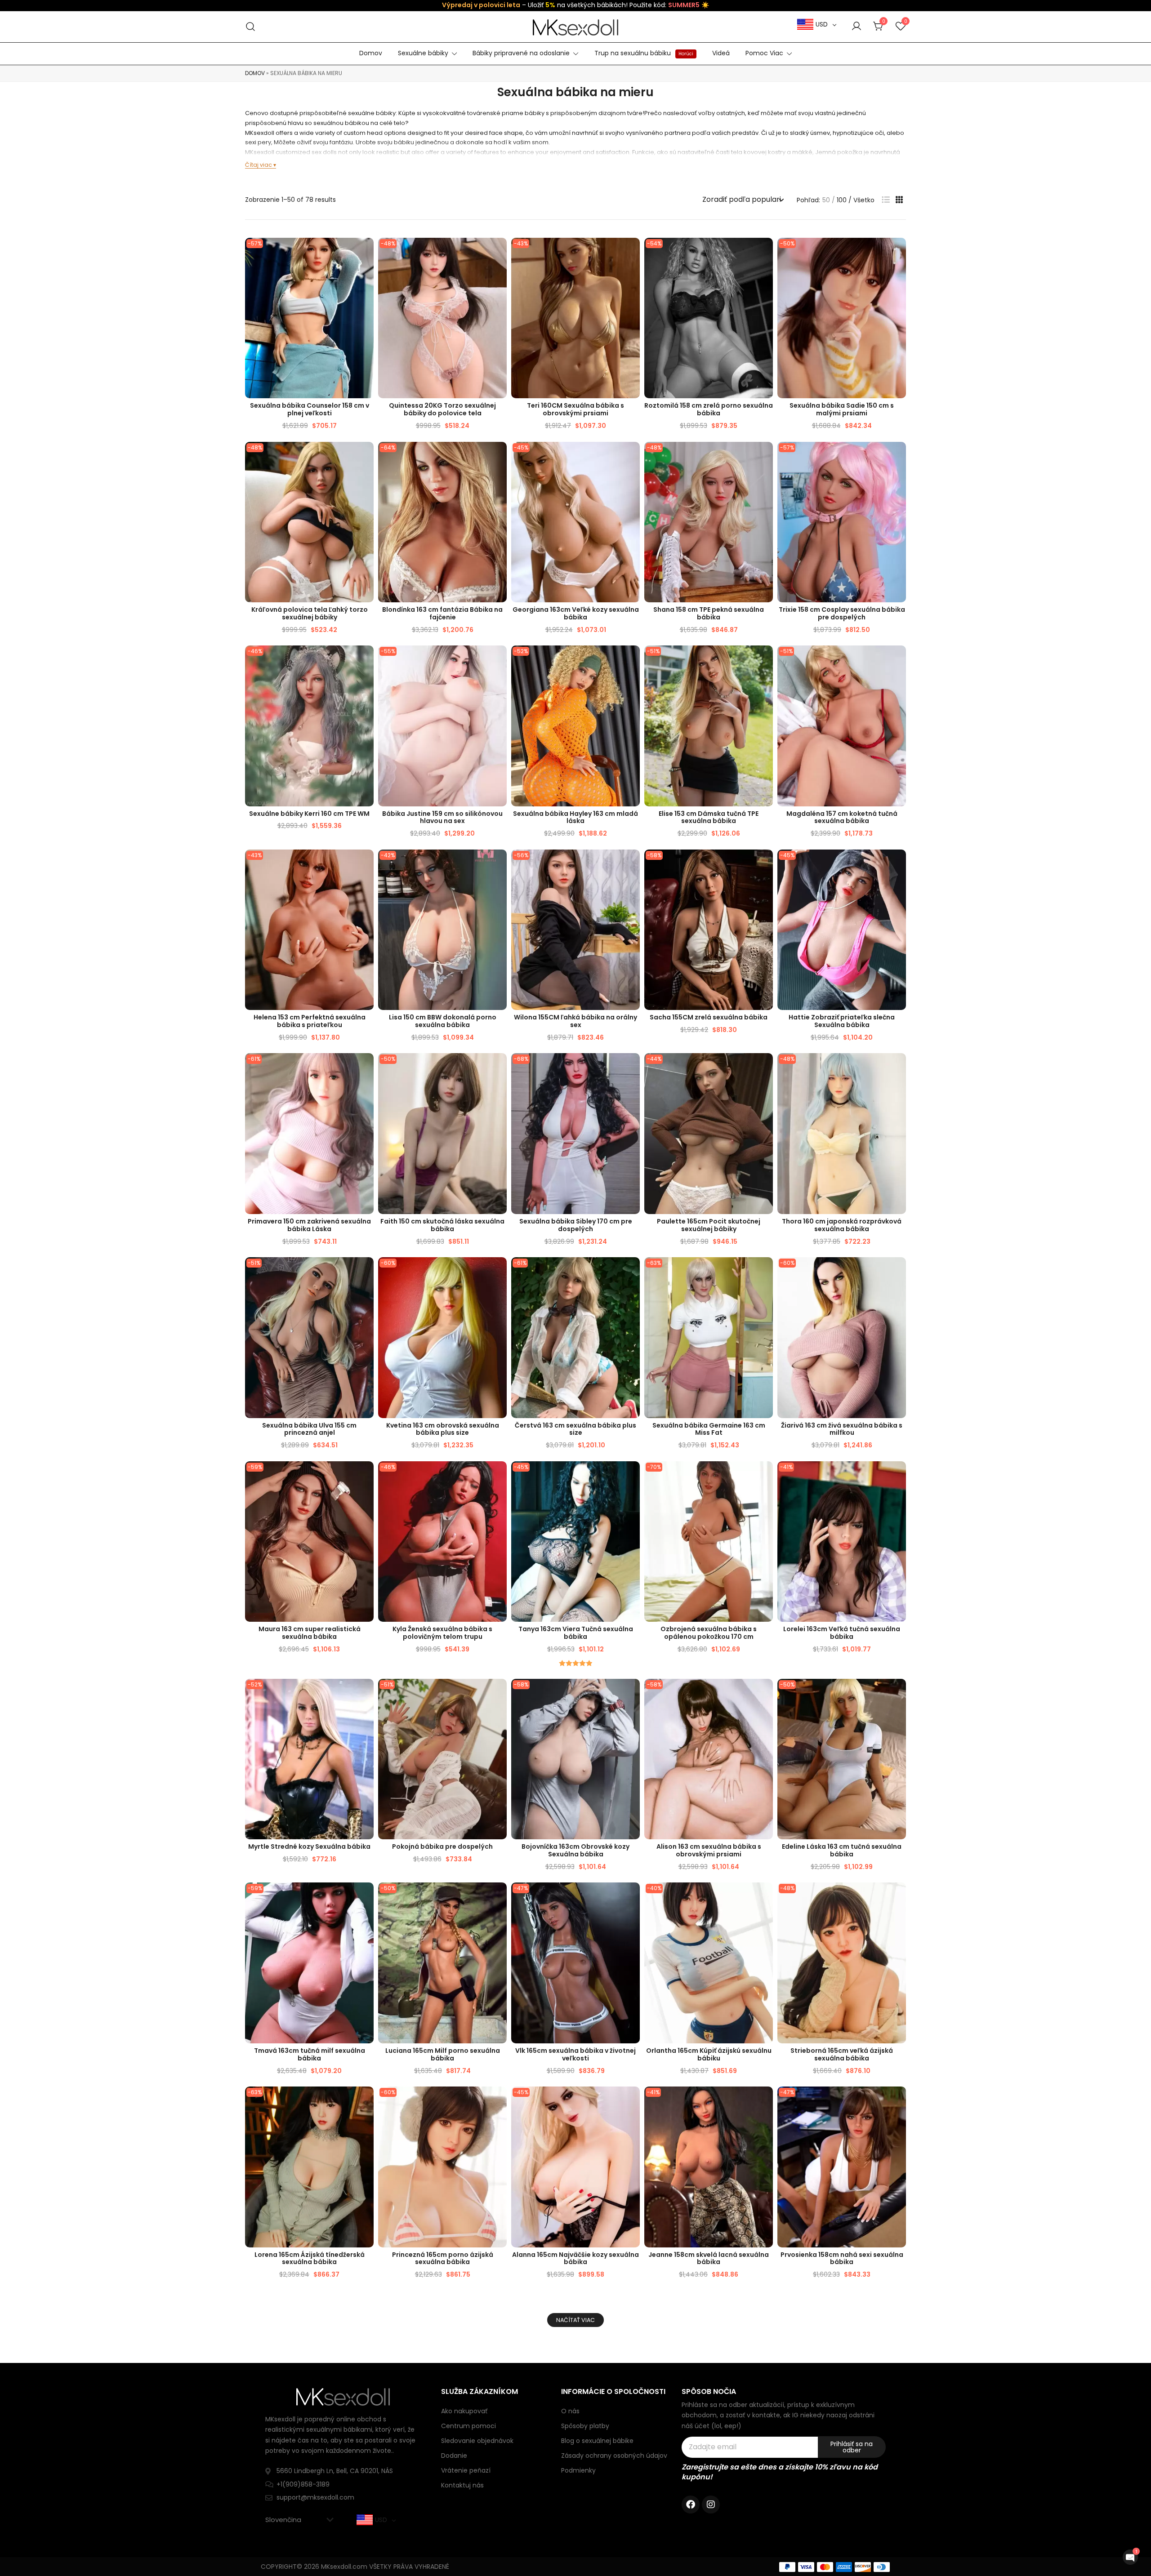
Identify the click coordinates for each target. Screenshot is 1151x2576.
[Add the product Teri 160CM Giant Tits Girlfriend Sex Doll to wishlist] (632, 252)
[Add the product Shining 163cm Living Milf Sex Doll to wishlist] (898, 1272)
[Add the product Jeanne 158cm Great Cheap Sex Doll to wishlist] (765, 2101)
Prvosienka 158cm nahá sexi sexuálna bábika (842, 2258)
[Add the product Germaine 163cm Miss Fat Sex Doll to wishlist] (765, 1272)
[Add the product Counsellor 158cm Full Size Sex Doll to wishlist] (366, 252)
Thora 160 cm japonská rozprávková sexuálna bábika (842, 1225)
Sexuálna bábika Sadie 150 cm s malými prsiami (842, 409)
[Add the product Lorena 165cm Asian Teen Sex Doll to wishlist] (366, 2101)
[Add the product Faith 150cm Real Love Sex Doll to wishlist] (499, 1068)
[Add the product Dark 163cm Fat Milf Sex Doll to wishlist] (366, 1897)
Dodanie (454, 2456)
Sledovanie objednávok (477, 2441)
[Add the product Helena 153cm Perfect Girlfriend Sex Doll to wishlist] (366, 864)
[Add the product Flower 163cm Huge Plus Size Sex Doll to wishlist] (499, 1272)
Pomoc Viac (764, 53)
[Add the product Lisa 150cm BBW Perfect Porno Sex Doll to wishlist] (499, 864)
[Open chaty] (1130, 2557)
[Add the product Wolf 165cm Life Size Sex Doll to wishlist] (632, 1897)
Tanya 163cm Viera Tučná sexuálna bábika (576, 1633)
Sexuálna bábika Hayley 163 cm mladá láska (575, 817)
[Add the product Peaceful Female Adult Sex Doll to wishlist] (499, 1693)
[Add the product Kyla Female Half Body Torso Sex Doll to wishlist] (499, 1476)
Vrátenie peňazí (466, 2470)
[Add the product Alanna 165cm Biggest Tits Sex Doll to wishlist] (632, 2101)
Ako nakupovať (464, 2411)
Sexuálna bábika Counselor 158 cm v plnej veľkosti (310, 409)
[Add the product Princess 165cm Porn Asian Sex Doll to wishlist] (499, 2101)
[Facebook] (691, 2505)
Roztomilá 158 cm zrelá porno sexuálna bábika (709, 409)
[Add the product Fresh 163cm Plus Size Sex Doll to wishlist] (632, 1272)
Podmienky (578, 2470)
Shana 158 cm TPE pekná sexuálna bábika (709, 613)
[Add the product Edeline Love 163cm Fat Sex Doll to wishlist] (898, 1693)
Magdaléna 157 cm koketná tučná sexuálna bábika (842, 817)
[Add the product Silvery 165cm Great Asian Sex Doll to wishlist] (898, 1897)
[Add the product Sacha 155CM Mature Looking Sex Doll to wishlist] (765, 864)
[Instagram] (711, 2505)
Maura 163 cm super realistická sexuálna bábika (310, 1633)
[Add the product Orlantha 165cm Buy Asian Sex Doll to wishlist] (765, 1897)
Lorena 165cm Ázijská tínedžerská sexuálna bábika (310, 2258)
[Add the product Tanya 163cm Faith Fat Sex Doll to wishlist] (632, 1476)
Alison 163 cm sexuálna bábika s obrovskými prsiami (709, 1850)
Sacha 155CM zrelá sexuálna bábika (709, 1017)
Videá (721, 53)
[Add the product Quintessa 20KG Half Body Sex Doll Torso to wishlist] (499, 252)
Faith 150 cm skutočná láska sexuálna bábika (442, 1225)
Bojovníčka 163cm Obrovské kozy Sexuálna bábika (575, 1850)
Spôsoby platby (585, 2426)
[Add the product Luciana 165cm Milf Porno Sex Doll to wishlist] (499, 1897)
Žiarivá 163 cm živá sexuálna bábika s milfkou (842, 1429)
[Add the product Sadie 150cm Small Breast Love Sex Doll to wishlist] (898, 252)
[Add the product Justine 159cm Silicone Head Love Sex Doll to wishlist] (499, 660)
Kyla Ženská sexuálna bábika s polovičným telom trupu (442, 1633)
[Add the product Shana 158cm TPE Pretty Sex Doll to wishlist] (765, 456)
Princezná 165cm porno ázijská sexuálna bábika (443, 2258)
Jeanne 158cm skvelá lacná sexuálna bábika (709, 2258)
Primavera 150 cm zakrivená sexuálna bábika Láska (309, 1225)
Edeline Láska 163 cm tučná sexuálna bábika (842, 1850)
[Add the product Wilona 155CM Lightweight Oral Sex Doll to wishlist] (632, 864)
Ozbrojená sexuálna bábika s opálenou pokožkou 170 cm (709, 1633)
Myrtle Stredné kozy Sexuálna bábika (309, 1846)
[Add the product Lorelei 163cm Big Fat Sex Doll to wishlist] (898, 1476)
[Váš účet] (857, 27)
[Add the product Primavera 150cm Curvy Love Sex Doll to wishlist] (366, 1068)
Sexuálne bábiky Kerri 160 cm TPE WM (309, 814)
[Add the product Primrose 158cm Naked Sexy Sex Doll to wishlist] (898, 2101)
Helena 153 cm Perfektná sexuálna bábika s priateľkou (310, 1021)
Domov (371, 53)
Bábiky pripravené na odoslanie (521, 53)
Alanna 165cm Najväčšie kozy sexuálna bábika (575, 2258)
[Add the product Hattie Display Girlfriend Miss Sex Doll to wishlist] (898, 864)
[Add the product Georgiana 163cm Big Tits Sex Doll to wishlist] (632, 456)
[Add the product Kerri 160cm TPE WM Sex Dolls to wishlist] (366, 660)
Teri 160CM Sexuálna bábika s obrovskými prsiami (575, 409)
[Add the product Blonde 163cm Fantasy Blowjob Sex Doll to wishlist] (499, 456)
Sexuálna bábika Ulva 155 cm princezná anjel (309, 1429)
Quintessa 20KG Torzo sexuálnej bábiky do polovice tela (442, 409)
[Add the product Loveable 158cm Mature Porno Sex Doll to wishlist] (765, 252)
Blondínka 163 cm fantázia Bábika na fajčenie (442, 613)
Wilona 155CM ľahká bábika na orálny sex (575, 1021)
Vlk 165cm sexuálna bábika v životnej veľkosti (575, 2054)
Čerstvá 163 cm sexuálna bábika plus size (575, 1429)
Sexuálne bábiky (423, 53)
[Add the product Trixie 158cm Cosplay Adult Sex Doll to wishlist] (898, 456)
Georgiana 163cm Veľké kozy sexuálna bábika (576, 613)
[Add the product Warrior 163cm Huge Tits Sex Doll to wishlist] (632, 1693)
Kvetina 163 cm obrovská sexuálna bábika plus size (443, 1429)
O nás (570, 2411)
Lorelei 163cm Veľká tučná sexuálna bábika (842, 1633)
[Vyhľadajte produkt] (251, 27)
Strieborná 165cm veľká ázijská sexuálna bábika (842, 2054)
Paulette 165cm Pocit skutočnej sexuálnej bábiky (709, 1225)
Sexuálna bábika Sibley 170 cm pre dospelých (576, 1225)
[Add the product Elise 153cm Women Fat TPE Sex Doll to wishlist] (765, 660)
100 (842, 200)
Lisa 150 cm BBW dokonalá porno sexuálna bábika (443, 1021)
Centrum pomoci (468, 2426)
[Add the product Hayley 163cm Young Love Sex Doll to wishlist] (632, 660)
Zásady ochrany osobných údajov (614, 2456)
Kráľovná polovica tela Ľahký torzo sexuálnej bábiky (310, 613)
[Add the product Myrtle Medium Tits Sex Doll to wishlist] (366, 1693)
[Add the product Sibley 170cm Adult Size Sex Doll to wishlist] (632, 1068)
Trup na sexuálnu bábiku (644, 53)
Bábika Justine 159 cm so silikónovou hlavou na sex (442, 817)
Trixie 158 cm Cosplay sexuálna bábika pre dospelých (842, 613)
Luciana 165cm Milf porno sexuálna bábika (443, 2054)
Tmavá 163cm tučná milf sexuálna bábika (310, 2054)
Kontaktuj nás (462, 2485)
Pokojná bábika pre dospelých (442, 1846)
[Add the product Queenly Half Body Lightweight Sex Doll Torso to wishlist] (366, 456)
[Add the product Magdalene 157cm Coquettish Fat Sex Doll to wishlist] (898, 660)
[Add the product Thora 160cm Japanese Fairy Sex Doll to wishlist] (898, 1068)
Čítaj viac (259, 165)
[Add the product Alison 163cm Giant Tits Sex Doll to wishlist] (765, 1693)
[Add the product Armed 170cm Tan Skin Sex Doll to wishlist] (765, 1476)
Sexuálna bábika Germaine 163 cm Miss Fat (709, 1429)
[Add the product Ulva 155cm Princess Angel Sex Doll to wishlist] (366, 1272)
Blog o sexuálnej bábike (597, 2441)
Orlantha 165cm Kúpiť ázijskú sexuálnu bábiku (709, 2054)
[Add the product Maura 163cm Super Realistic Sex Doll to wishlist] (366, 1476)
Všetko (864, 200)
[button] (886, 200)
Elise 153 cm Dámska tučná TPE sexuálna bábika (709, 817)
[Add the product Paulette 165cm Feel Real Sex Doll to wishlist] (765, 1068)
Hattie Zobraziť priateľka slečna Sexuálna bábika (842, 1021)
